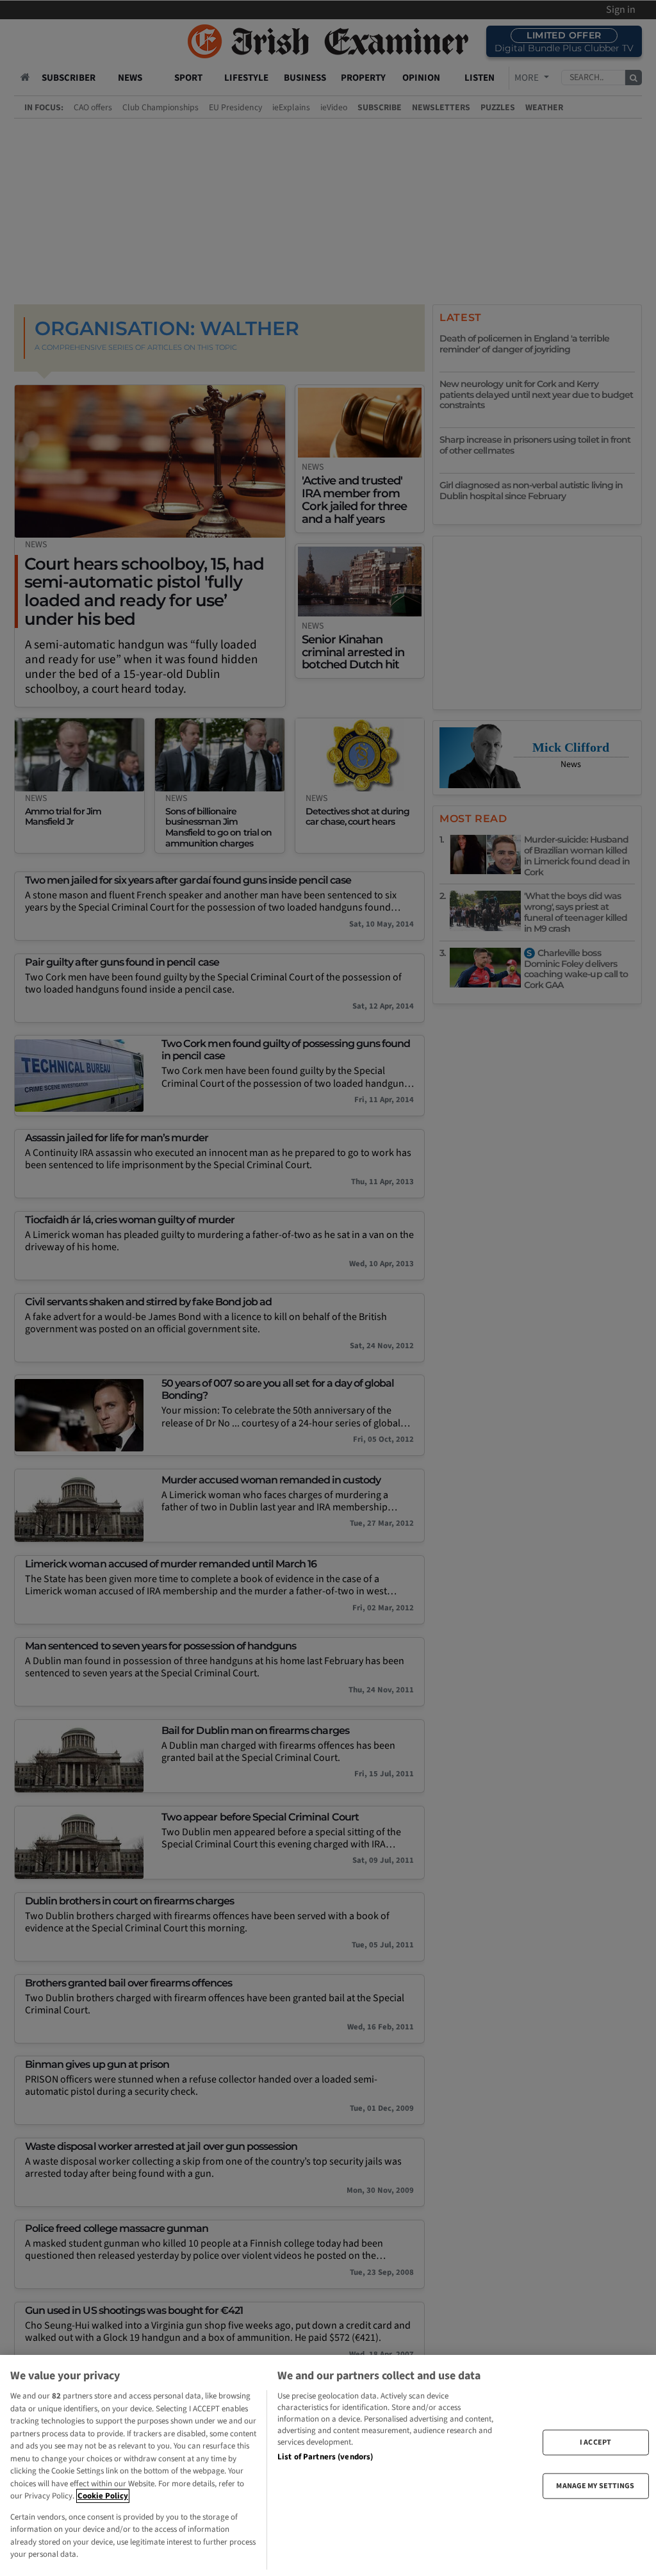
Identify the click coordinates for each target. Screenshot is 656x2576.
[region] (328, 2465)
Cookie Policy (103, 2496)
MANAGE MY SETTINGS (595, 2486)
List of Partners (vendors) (325, 2457)
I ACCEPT (595, 2442)
